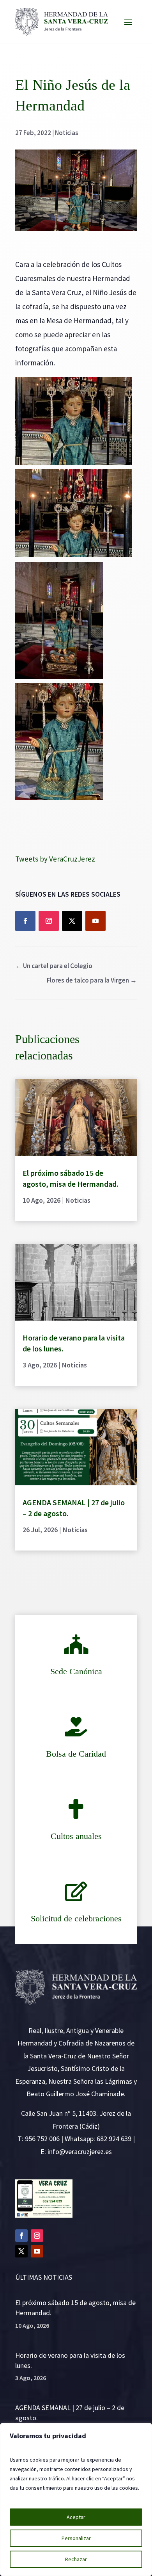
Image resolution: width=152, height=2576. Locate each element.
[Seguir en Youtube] (95, 921)
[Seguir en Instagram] (49, 921)
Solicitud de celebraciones (76, 1918)
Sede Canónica (76, 1671)
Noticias (67, 133)
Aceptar (76, 2517)
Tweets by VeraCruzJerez (55, 859)
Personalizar (76, 2538)
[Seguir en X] (72, 921)
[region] (76, 2499)
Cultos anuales (76, 1836)
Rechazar (76, 2559)
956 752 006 (42, 2139)
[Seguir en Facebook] (25, 921)
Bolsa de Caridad (76, 1754)
